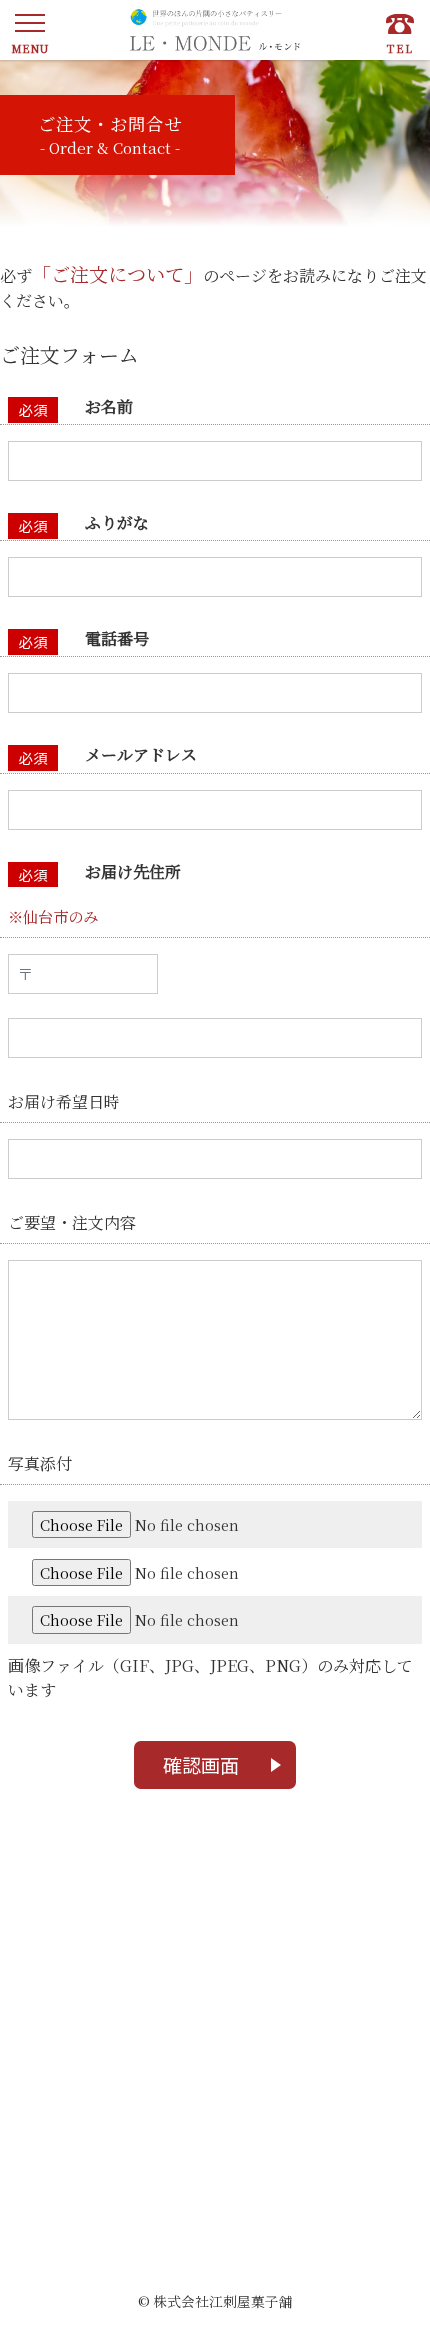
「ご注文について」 (117, 273)
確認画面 (201, 1765)
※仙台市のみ (53, 916)
